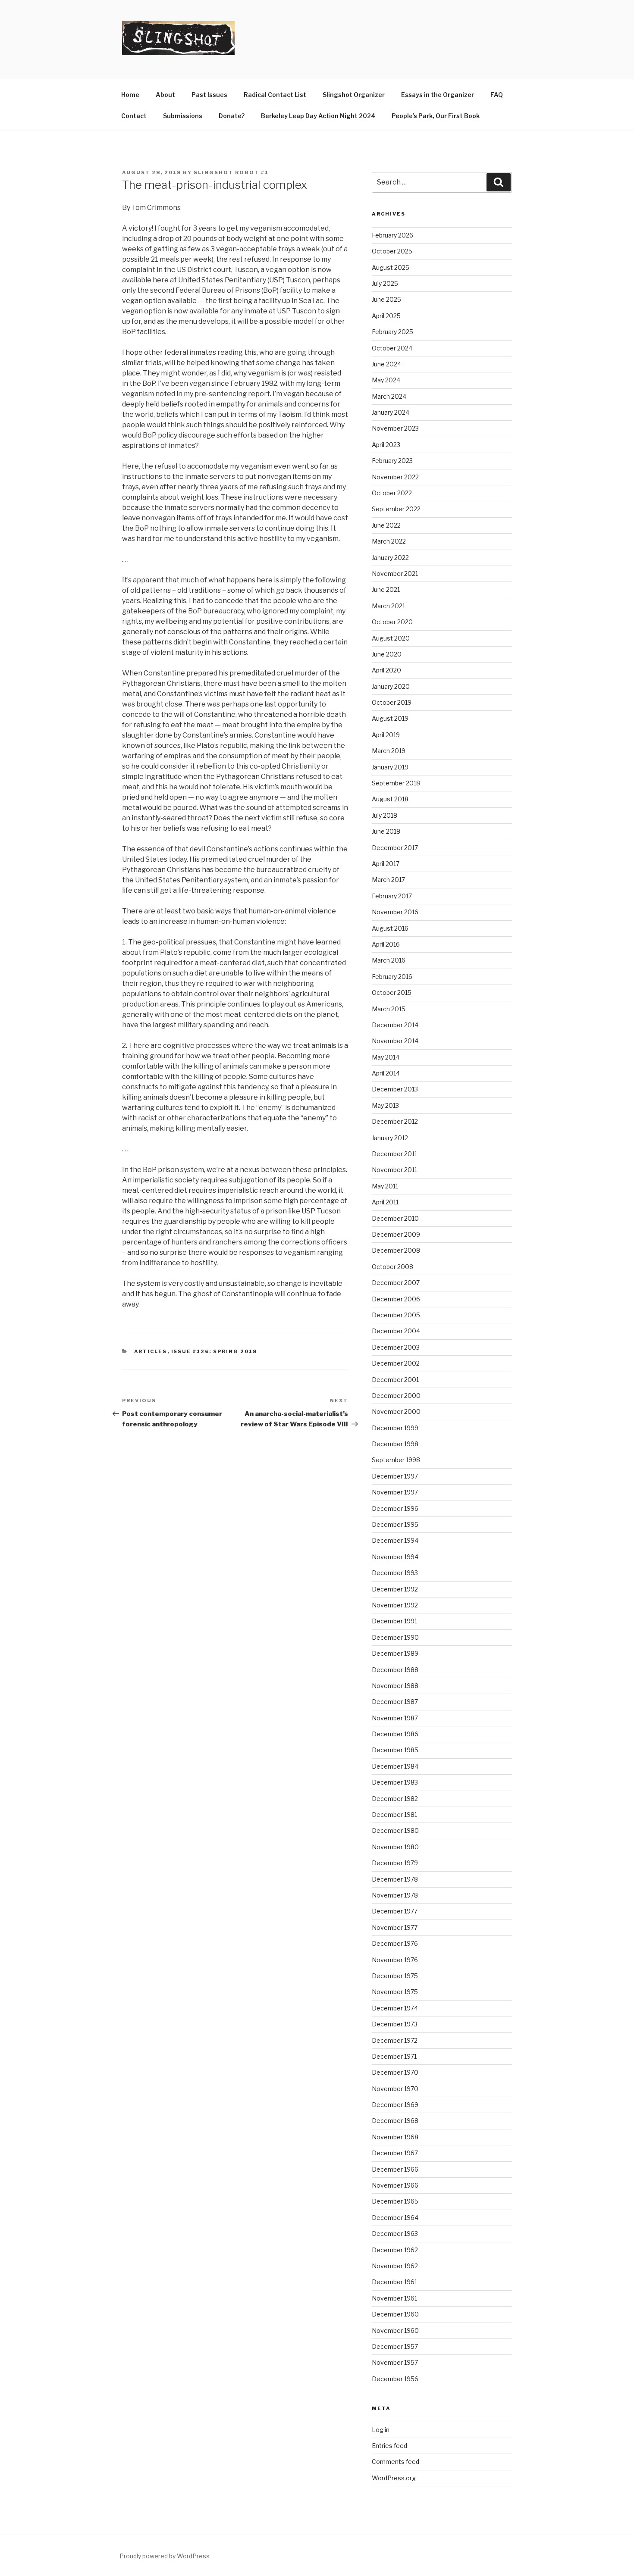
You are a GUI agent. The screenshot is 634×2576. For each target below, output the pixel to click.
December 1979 (395, 1863)
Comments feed (395, 2462)
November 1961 (394, 2298)
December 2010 (395, 1218)
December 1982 (395, 1799)
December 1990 (395, 1637)
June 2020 (387, 654)
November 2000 (396, 1411)
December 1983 (395, 1782)
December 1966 (395, 2169)
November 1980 (395, 1847)
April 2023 (386, 445)
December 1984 (395, 1766)
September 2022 (396, 509)
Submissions (183, 116)
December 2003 (396, 1347)
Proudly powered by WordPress (165, 2556)
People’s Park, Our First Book (436, 116)
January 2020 (391, 686)
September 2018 (396, 783)
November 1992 (395, 1605)
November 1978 (395, 1895)
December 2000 (396, 1396)
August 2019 (390, 718)
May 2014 (386, 1057)
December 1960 (395, 2314)
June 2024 (386, 364)
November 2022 (395, 477)
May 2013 (385, 1105)
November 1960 (395, 2331)
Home (130, 95)
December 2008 (396, 1250)
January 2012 (390, 1138)
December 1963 (395, 2234)
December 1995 (395, 1524)
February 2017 (392, 896)
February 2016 (392, 977)
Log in (381, 2430)
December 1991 (394, 1621)
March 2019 (389, 751)
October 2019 (392, 702)
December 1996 (395, 1508)
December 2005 (396, 1315)
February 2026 (392, 235)
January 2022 (390, 558)
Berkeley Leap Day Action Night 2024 (318, 116)
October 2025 (392, 251)
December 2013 (395, 1089)
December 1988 (395, 1670)
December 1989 (395, 1653)
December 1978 (395, 1879)
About (165, 95)
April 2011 (385, 1202)
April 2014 (386, 1073)
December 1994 (395, 1540)
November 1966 (395, 2185)
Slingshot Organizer (354, 95)
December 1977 (395, 1911)
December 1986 (395, 1734)
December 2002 (396, 1363)
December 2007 (396, 1283)
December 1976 (395, 1943)
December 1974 (395, 2008)
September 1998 (396, 1460)
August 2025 (391, 267)
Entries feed (389, 2446)
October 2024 (392, 348)
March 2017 (388, 880)
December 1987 (395, 1702)
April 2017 (386, 864)
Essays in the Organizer (438, 95)
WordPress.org (394, 2478)
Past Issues (209, 95)
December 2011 (394, 1154)
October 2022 (392, 493)
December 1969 (395, 2105)
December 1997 (395, 1476)
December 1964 (395, 2218)
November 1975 (395, 1992)
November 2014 (395, 1041)
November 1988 (395, 1686)
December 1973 (395, 2024)
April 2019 (386, 735)
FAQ (497, 95)
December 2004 (396, 1331)
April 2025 (386, 316)
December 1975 (395, 1976)
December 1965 (395, 2201)
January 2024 (391, 412)
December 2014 (395, 1025)
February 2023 (392, 461)
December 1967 (395, 2153)
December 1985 (395, 1750)
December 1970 (395, 2072)
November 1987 (395, 1718)
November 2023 (395, 428)
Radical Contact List (275, 95)
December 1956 (395, 2379)
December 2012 (395, 1121)
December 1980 (395, 1830)
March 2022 (389, 541)
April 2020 (386, 670)
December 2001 (395, 1380)
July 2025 (385, 283)
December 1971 (394, 2056)
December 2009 (396, 1234)
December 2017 (395, 848)
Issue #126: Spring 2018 (214, 1351)
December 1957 (395, 2346)
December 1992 (395, 1589)
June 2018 (386, 831)
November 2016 (395, 912)
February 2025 (392, 332)
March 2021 (388, 606)
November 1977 (395, 1927)
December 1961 (394, 2282)
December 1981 (394, 1815)
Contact (134, 116)
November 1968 (395, 2137)
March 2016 (389, 960)
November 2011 (394, 1170)
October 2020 (392, 622)
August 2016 (390, 928)
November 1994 (395, 1557)
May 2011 (385, 1186)
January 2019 (390, 767)
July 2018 (384, 815)
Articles (151, 1351)
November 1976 (395, 1960)
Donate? (232, 116)
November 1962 (395, 2266)
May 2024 (386, 380)
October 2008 (392, 1267)
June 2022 (386, 525)
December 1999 (395, 1428)
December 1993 (395, 1573)
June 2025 (386, 299)
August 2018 (390, 799)
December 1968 (395, 2121)
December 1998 (395, 1444)
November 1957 (395, 2362)
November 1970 (395, 2089)
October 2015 (392, 993)
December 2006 (396, 1299)
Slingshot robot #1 (231, 172)
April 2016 (386, 944)
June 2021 (386, 589)
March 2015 (389, 1009)
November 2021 (395, 574)
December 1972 (395, 2040)
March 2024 (389, 396)
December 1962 (395, 2250)
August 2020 (391, 638)
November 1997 (395, 1492)
